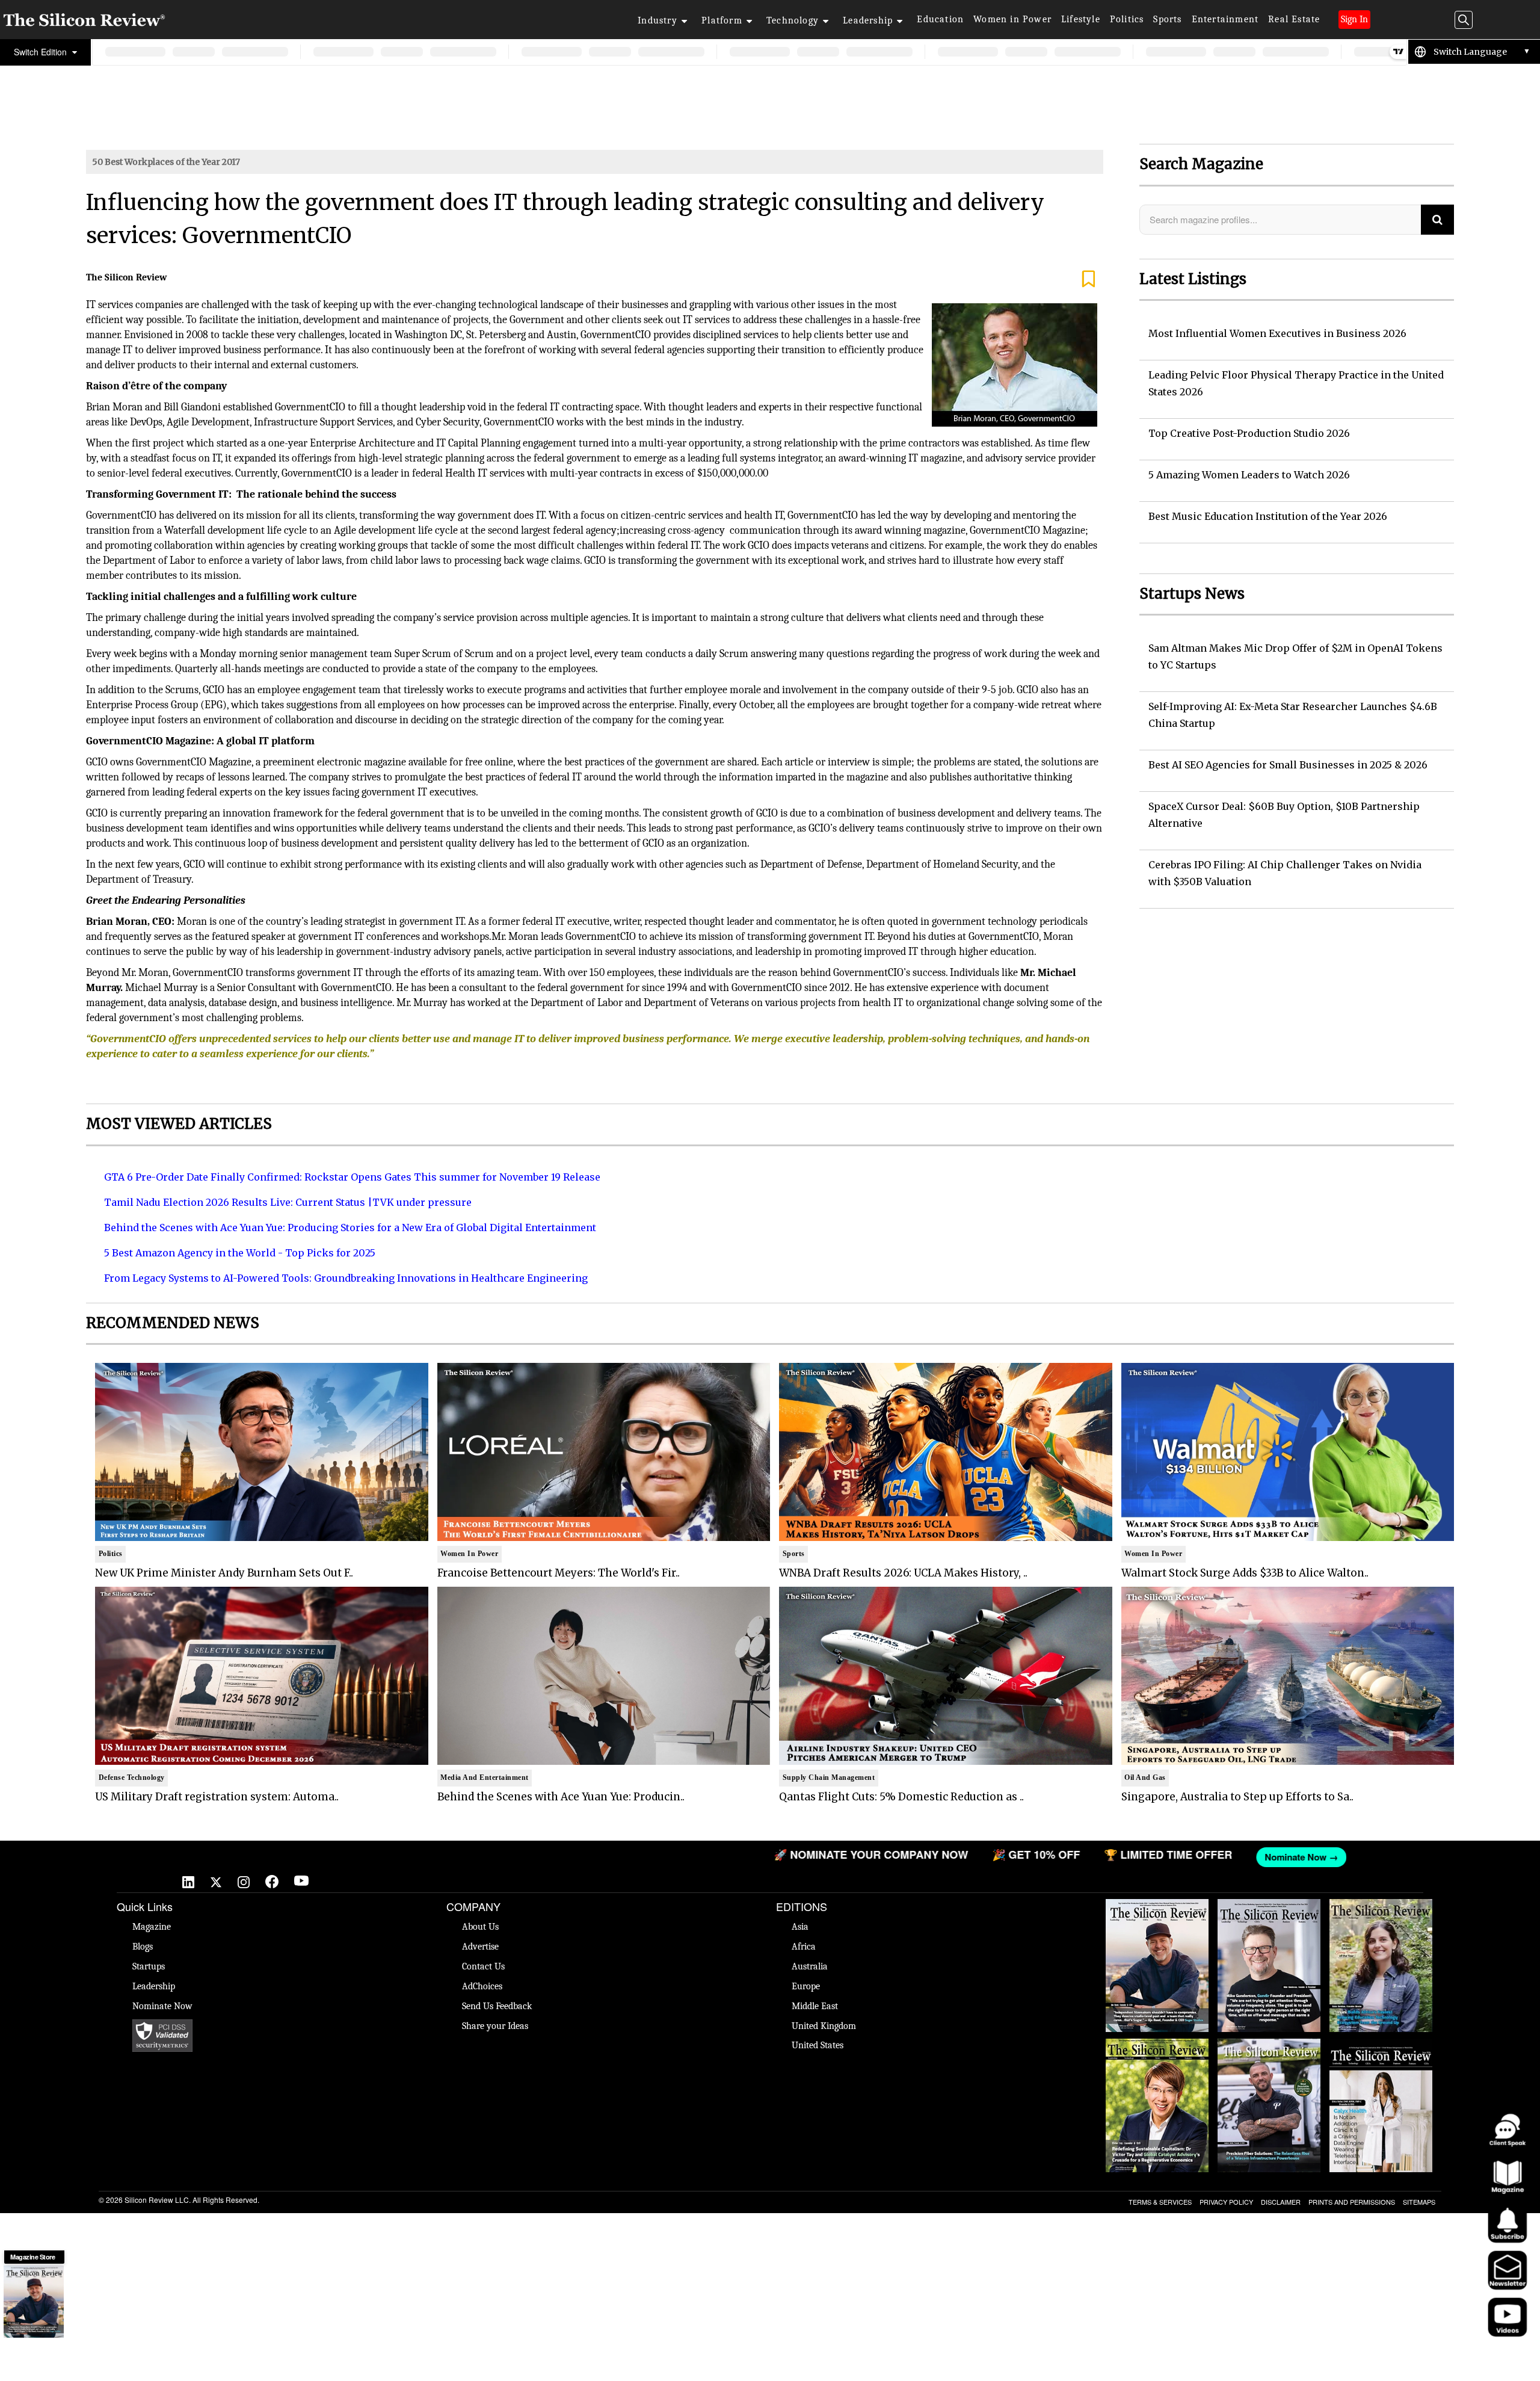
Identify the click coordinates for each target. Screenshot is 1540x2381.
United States (818, 2045)
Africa (804, 1947)
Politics (1127, 19)
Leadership (868, 20)
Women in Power (1012, 19)
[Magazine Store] (34, 2302)
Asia (800, 1927)
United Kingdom (824, 2026)
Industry (658, 20)
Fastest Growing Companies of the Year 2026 (1381, 1917)
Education (940, 19)
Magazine (152, 1927)
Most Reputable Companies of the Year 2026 (1269, 2057)
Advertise (480, 1947)
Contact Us (483, 1966)
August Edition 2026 (1269, 1905)
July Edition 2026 (1157, 2045)
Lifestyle (1081, 19)
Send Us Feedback (497, 2006)
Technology (793, 20)
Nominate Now (162, 2006)
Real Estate (1294, 19)
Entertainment (1225, 19)
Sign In (1354, 19)
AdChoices (482, 1986)
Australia (810, 1966)
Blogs (143, 1947)
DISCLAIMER (1281, 2202)
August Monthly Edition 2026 (1157, 1911)
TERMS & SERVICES (1160, 2202)
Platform (722, 20)
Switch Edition (42, 52)
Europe (806, 1986)
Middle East (815, 2006)
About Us (480, 1927)
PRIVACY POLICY (1226, 2202)
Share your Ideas (495, 2026)
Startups (149, 1966)
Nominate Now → (943, 1857)
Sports (1167, 19)
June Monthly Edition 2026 (1381, 2045)
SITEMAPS (1419, 2202)
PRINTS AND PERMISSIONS (1352, 2202)
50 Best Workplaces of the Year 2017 (166, 162)
